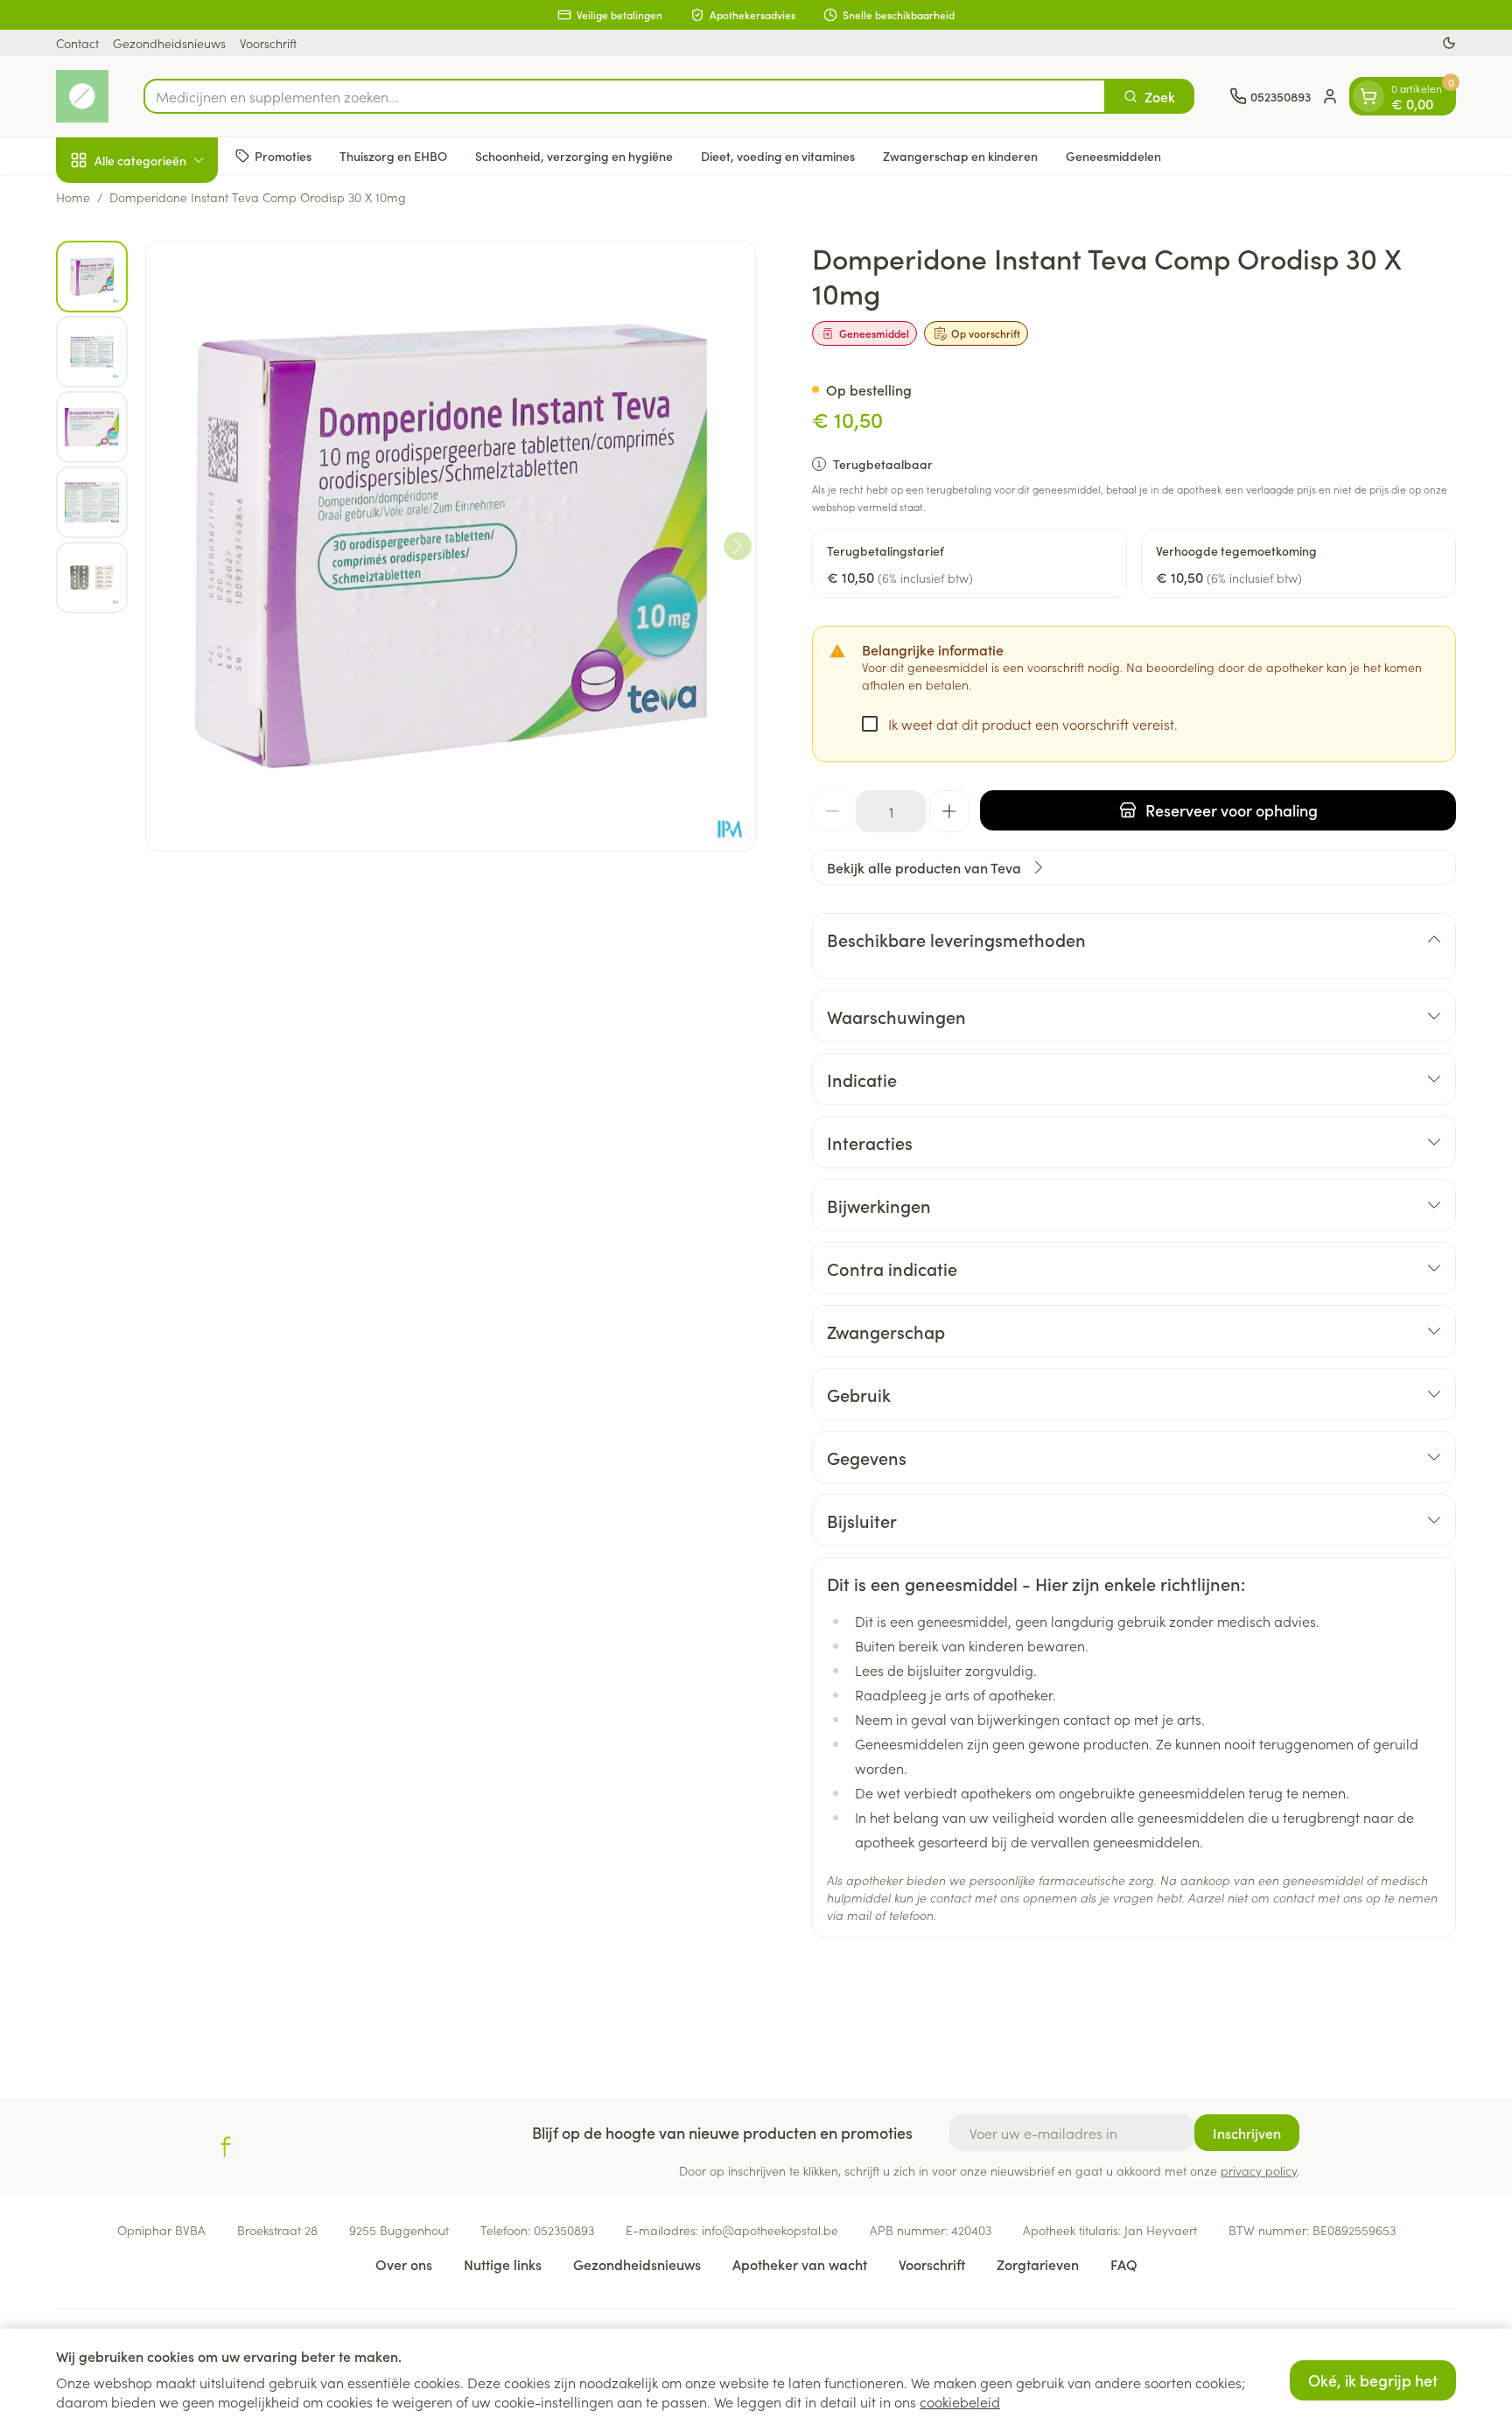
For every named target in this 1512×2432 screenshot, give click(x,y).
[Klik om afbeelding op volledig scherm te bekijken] (451, 546)
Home (73, 197)
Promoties (283, 155)
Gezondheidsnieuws (169, 43)
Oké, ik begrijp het (1373, 2380)
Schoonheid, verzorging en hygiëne (574, 155)
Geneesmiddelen (1113, 155)
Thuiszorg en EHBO (393, 155)
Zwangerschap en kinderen (960, 155)
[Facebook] (226, 2147)
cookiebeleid (960, 2401)
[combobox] (625, 96)
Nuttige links (503, 2264)
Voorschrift (268, 43)
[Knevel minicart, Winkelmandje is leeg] (1368, 96)
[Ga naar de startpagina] (82, 96)
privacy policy (1259, 2170)
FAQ (1124, 2264)
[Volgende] (738, 546)
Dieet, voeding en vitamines (778, 155)
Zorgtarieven (1038, 2264)
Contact (77, 43)
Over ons (404, 2264)
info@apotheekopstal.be (770, 2230)
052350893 (564, 2230)
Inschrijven (1247, 2133)
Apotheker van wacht (800, 2264)
